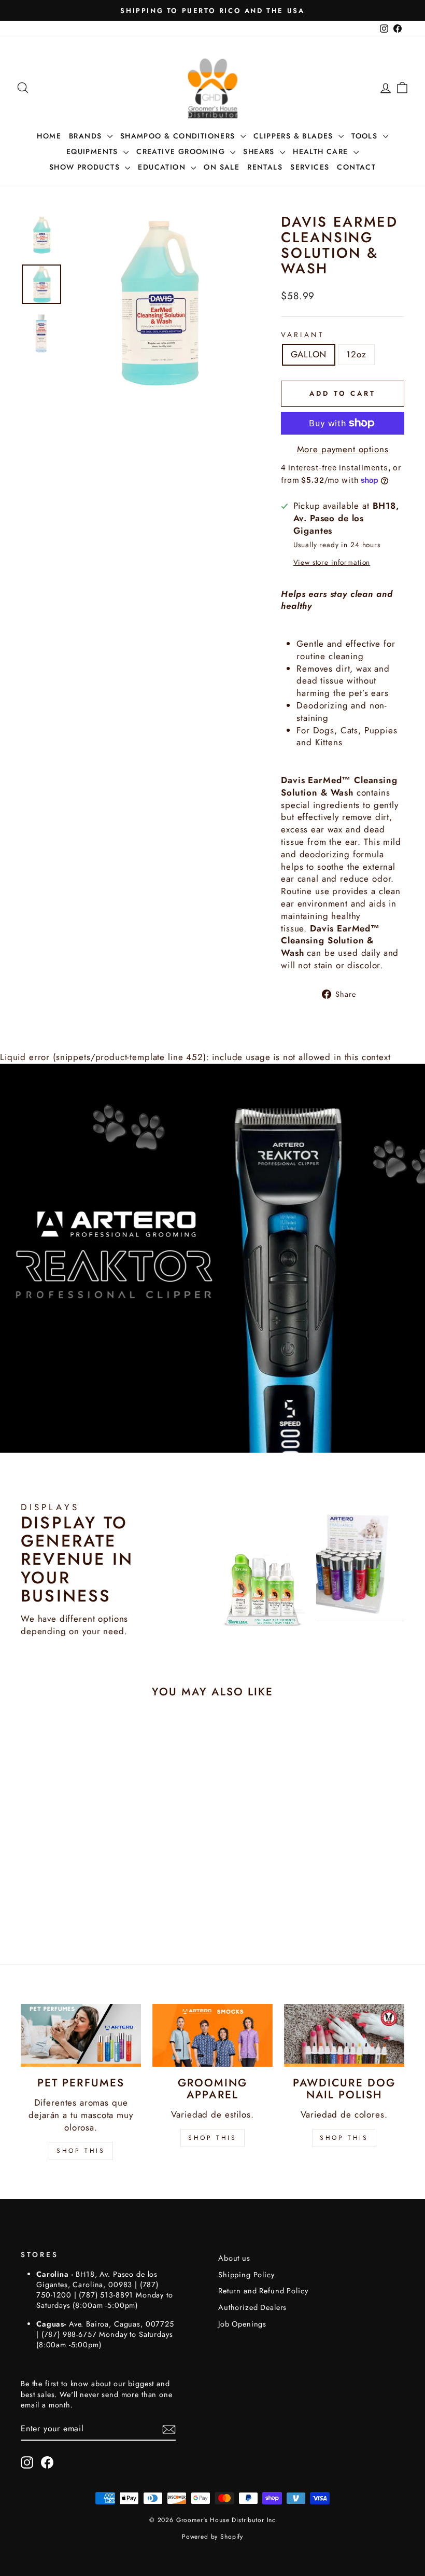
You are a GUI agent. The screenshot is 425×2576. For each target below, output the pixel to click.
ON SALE (222, 167)
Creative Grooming (182, 151)
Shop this (344, 2138)
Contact (356, 167)
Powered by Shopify (212, 2537)
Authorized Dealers (252, 2307)
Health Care (322, 151)
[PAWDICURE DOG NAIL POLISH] (344, 2035)
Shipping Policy (246, 2275)
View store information (332, 562)
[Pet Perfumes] (81, 2035)
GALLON (309, 354)
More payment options (343, 449)
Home (49, 136)
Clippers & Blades (295, 136)
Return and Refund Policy (263, 2291)
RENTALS (265, 167)
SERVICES (310, 167)
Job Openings (242, 2324)
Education (163, 167)
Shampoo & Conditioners (179, 136)
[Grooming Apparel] (212, 2035)
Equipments (94, 151)
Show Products (86, 167)
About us (234, 2258)
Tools (366, 136)
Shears (260, 151)
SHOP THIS (81, 2151)
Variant (302, 335)
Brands (87, 136)
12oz (356, 354)
